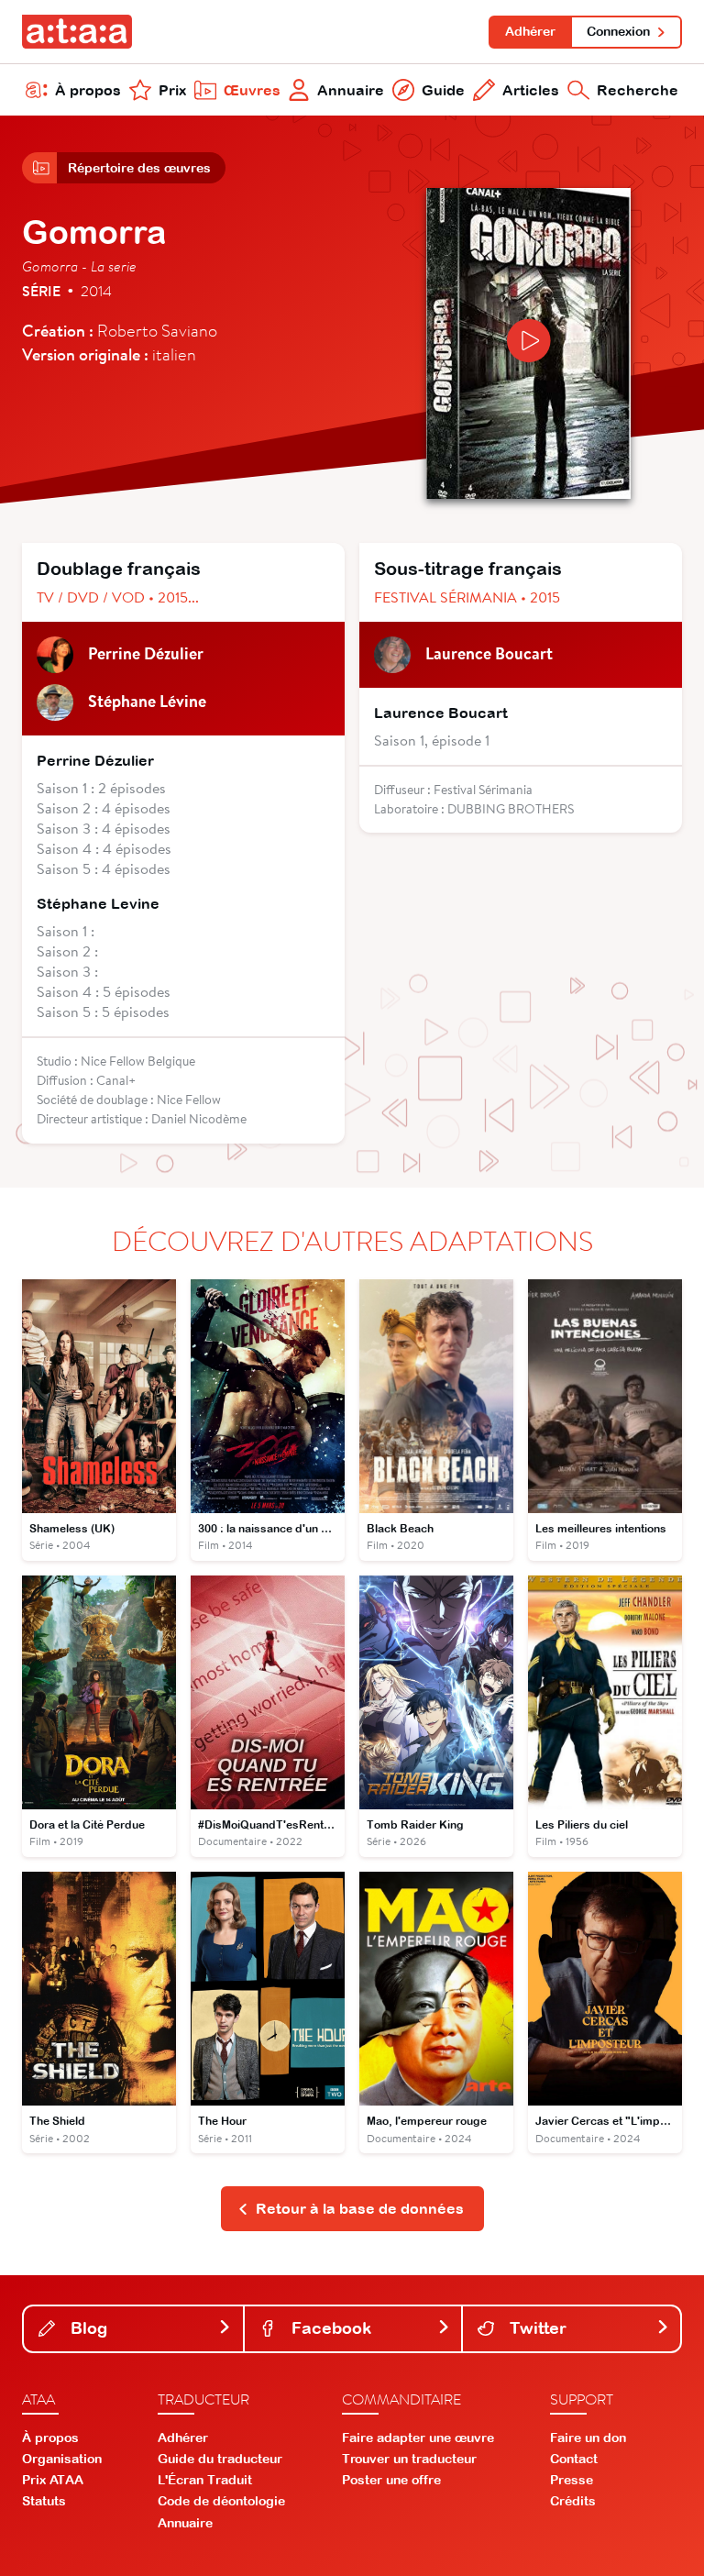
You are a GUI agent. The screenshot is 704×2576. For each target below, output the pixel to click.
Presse (572, 2480)
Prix (172, 90)
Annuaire (351, 90)
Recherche (638, 90)
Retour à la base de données (360, 2208)
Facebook (329, 2328)
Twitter (536, 2328)
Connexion (618, 31)
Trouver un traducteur (409, 2459)
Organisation (62, 2459)
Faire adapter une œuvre (418, 2438)
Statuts (44, 2501)
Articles (531, 90)
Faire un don (588, 2438)
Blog (87, 2328)
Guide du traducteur (220, 2459)
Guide (443, 90)
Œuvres (252, 90)
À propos (88, 90)
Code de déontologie (221, 2501)
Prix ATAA (53, 2480)
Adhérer (530, 31)
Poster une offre (391, 2480)
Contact (574, 2459)
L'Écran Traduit (205, 2480)
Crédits (573, 2501)
